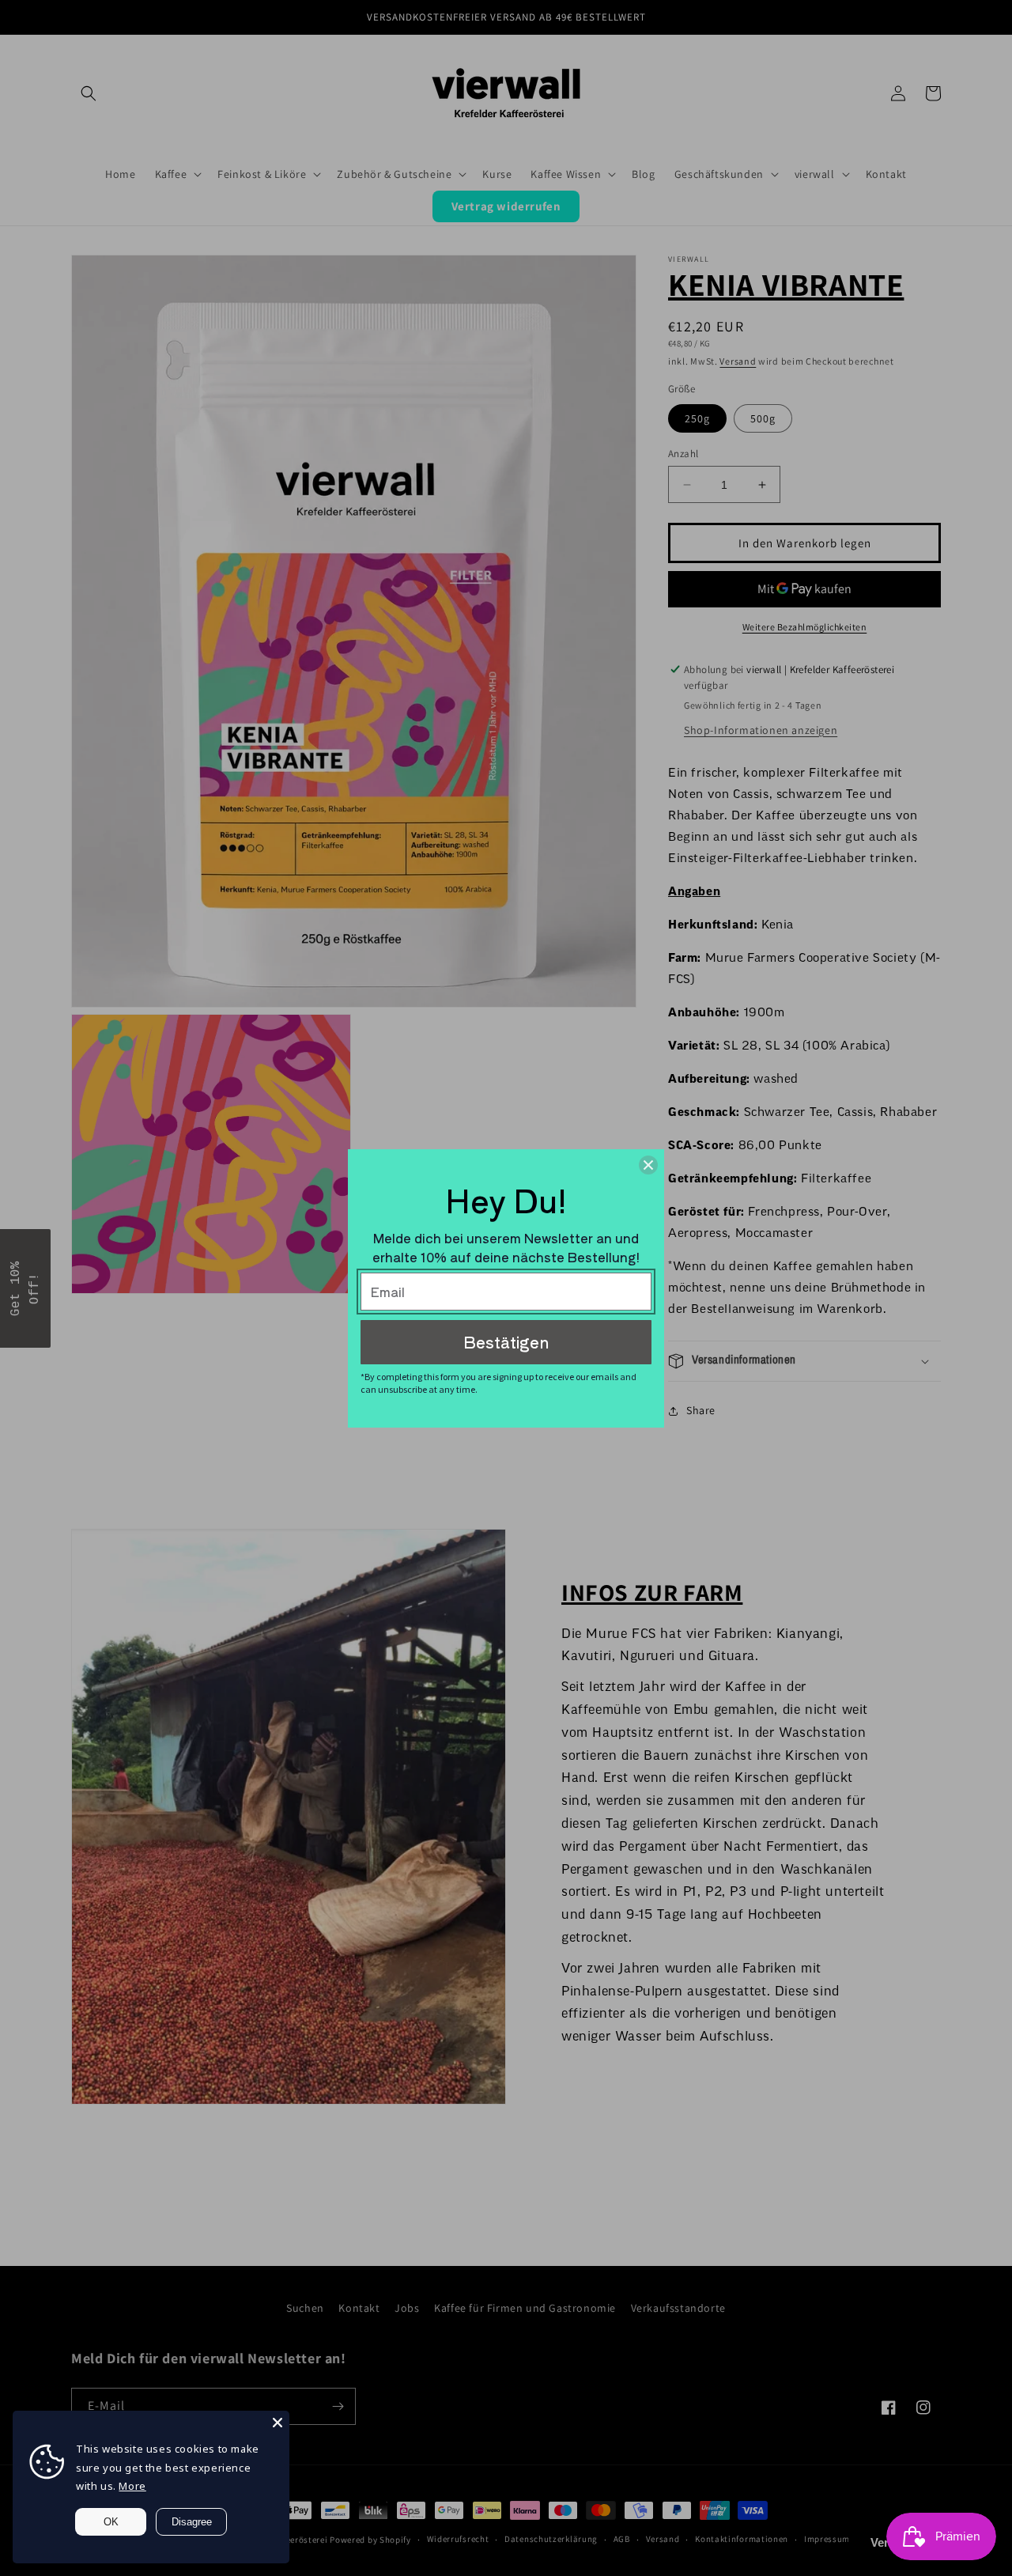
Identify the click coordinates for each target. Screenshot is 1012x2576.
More (132, 2486)
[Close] (278, 2423)
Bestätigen (506, 1342)
